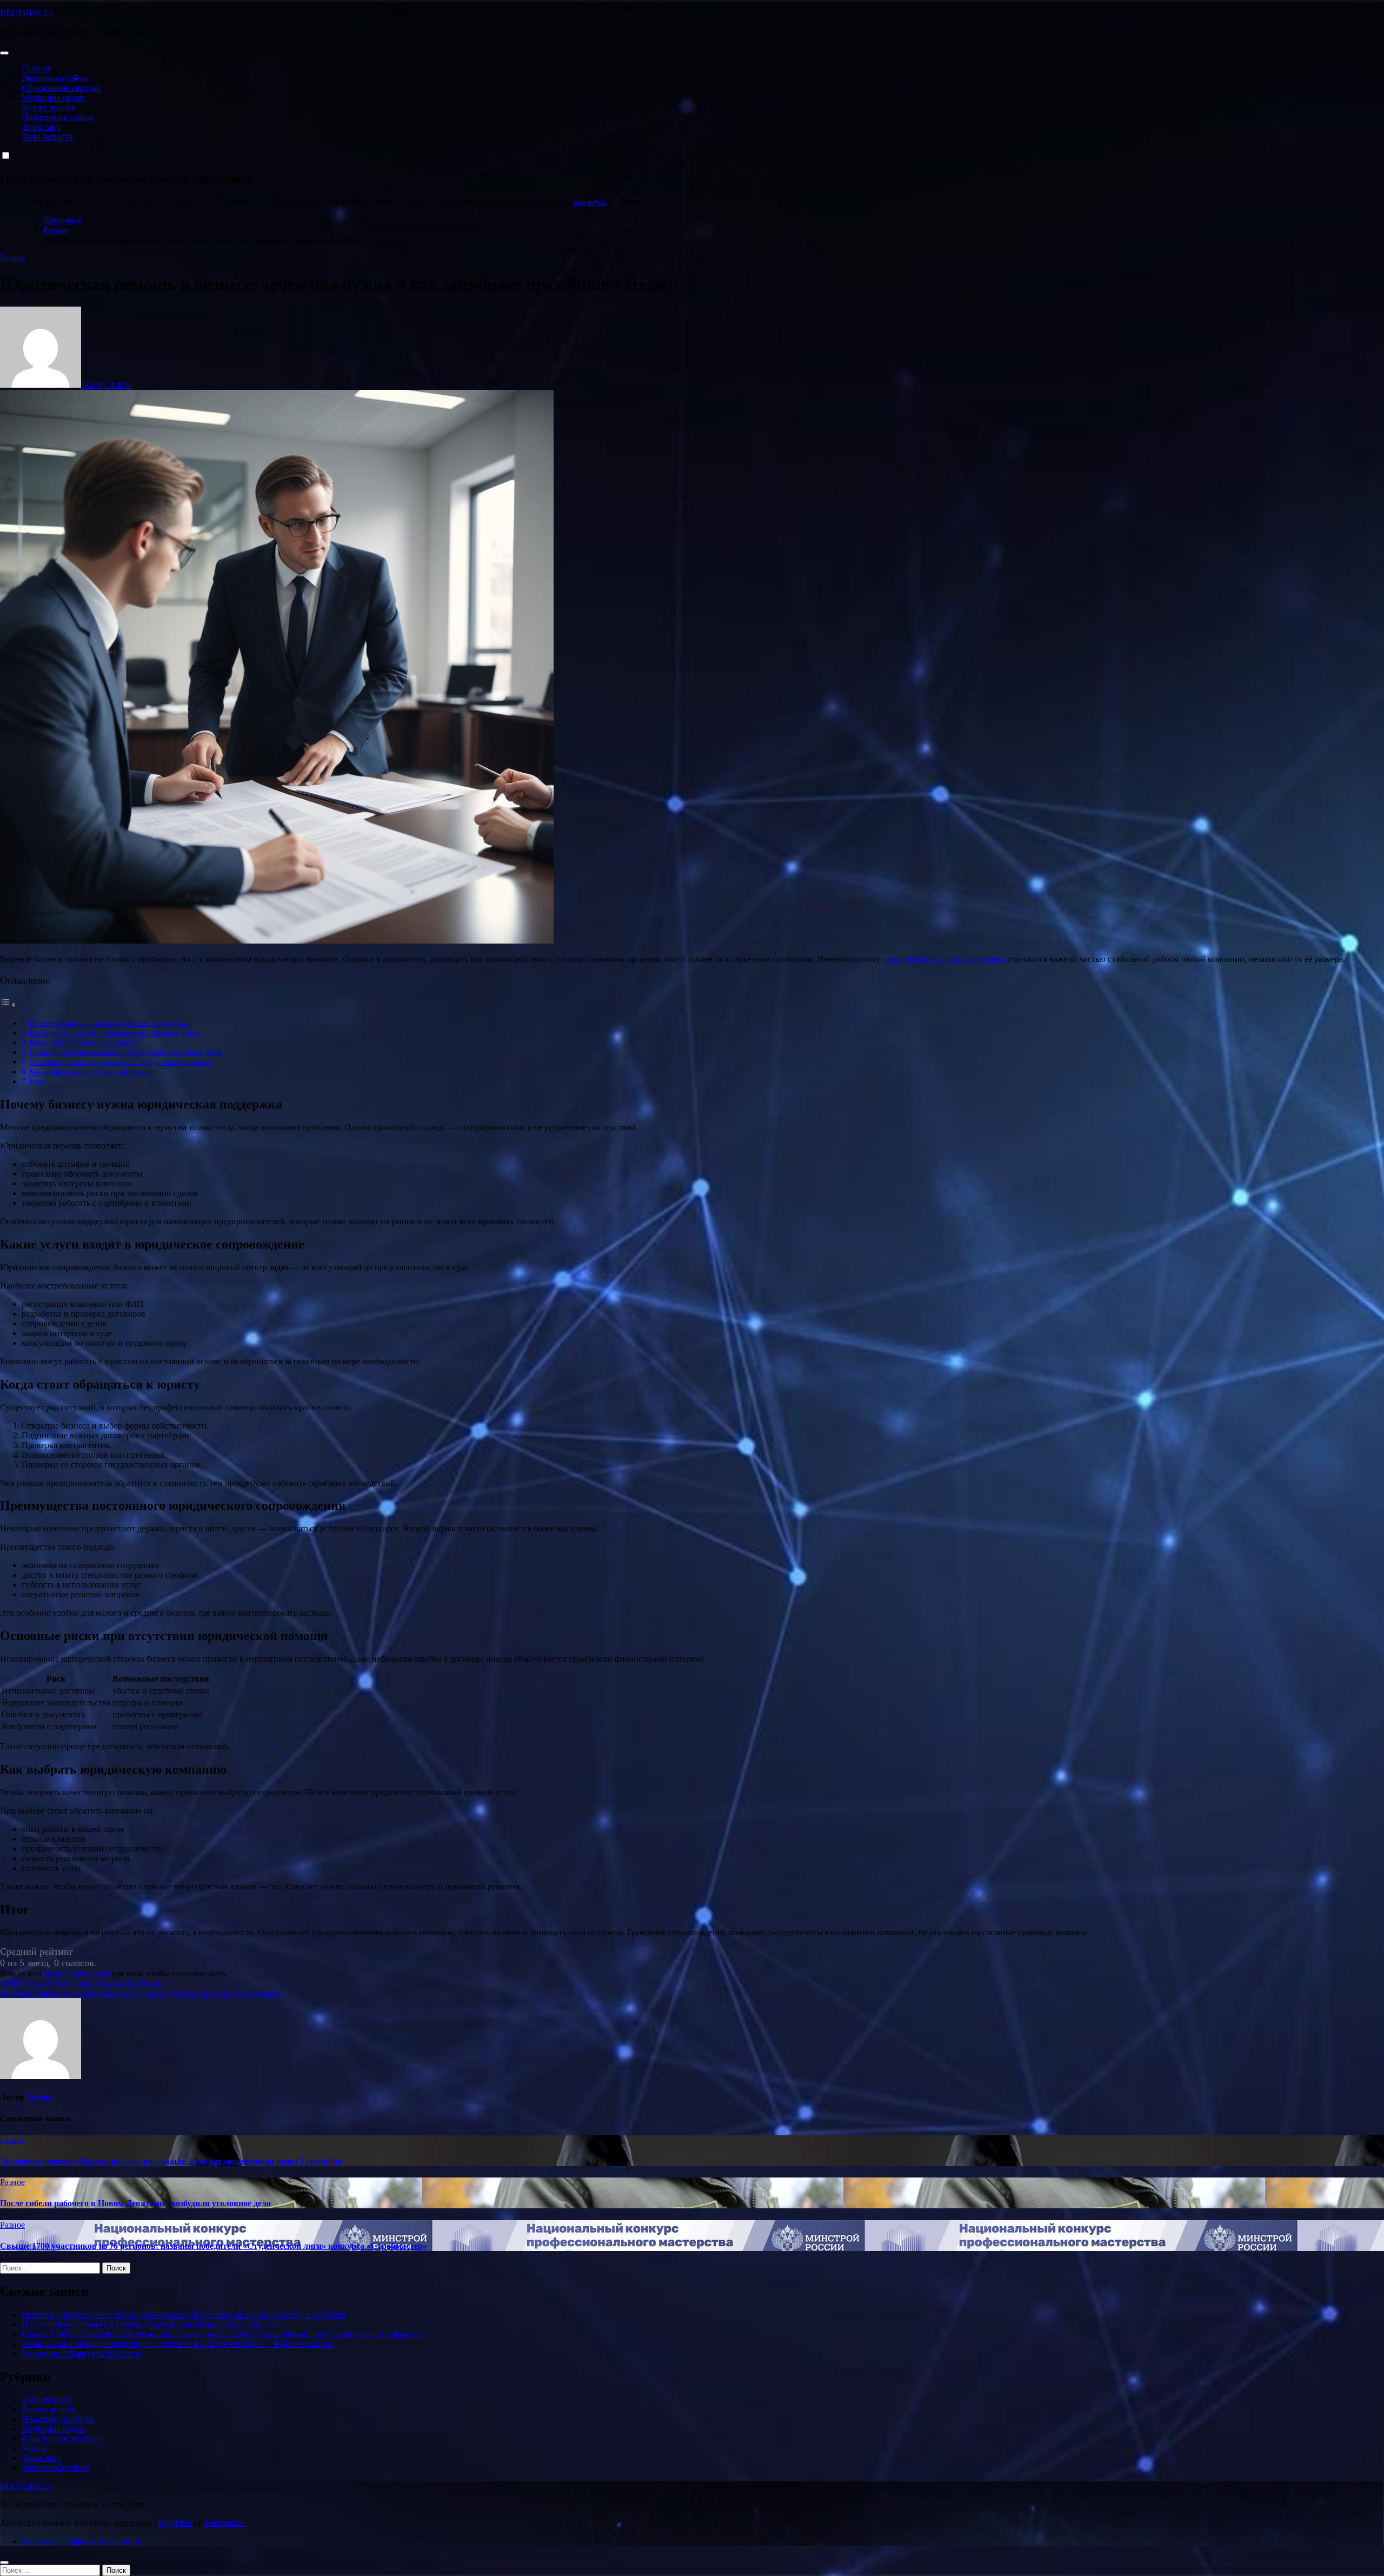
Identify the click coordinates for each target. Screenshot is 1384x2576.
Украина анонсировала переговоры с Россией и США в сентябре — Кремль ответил (178, 2344)
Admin (40, 2097)
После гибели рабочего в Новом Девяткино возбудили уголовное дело (135, 2203)
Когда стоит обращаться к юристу (84, 1043)
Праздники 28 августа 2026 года (81, 2353)
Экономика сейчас (56, 78)
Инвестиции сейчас (58, 117)
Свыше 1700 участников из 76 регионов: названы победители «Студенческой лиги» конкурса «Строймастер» (214, 2246)
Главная (36, 68)
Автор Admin (107, 385)
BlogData (175, 2523)
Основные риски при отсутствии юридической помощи (120, 1062)
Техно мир (41, 127)
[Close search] (4, 2562)
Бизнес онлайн (49, 107)
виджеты (591, 202)
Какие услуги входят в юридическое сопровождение (114, 1033)
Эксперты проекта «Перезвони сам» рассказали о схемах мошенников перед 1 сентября (171, 2161)
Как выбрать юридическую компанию (91, 1072)
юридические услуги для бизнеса (944, 959)
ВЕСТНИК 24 (26, 13)
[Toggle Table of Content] (8, 1004)
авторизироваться (76, 1973)
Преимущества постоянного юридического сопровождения (125, 1052)
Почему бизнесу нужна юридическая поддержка (108, 1023)
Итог (37, 1081)
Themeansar (224, 2523)
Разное (12, 258)
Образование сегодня (61, 88)
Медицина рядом (53, 98)
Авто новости (47, 137)
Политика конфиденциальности (81, 2541)
